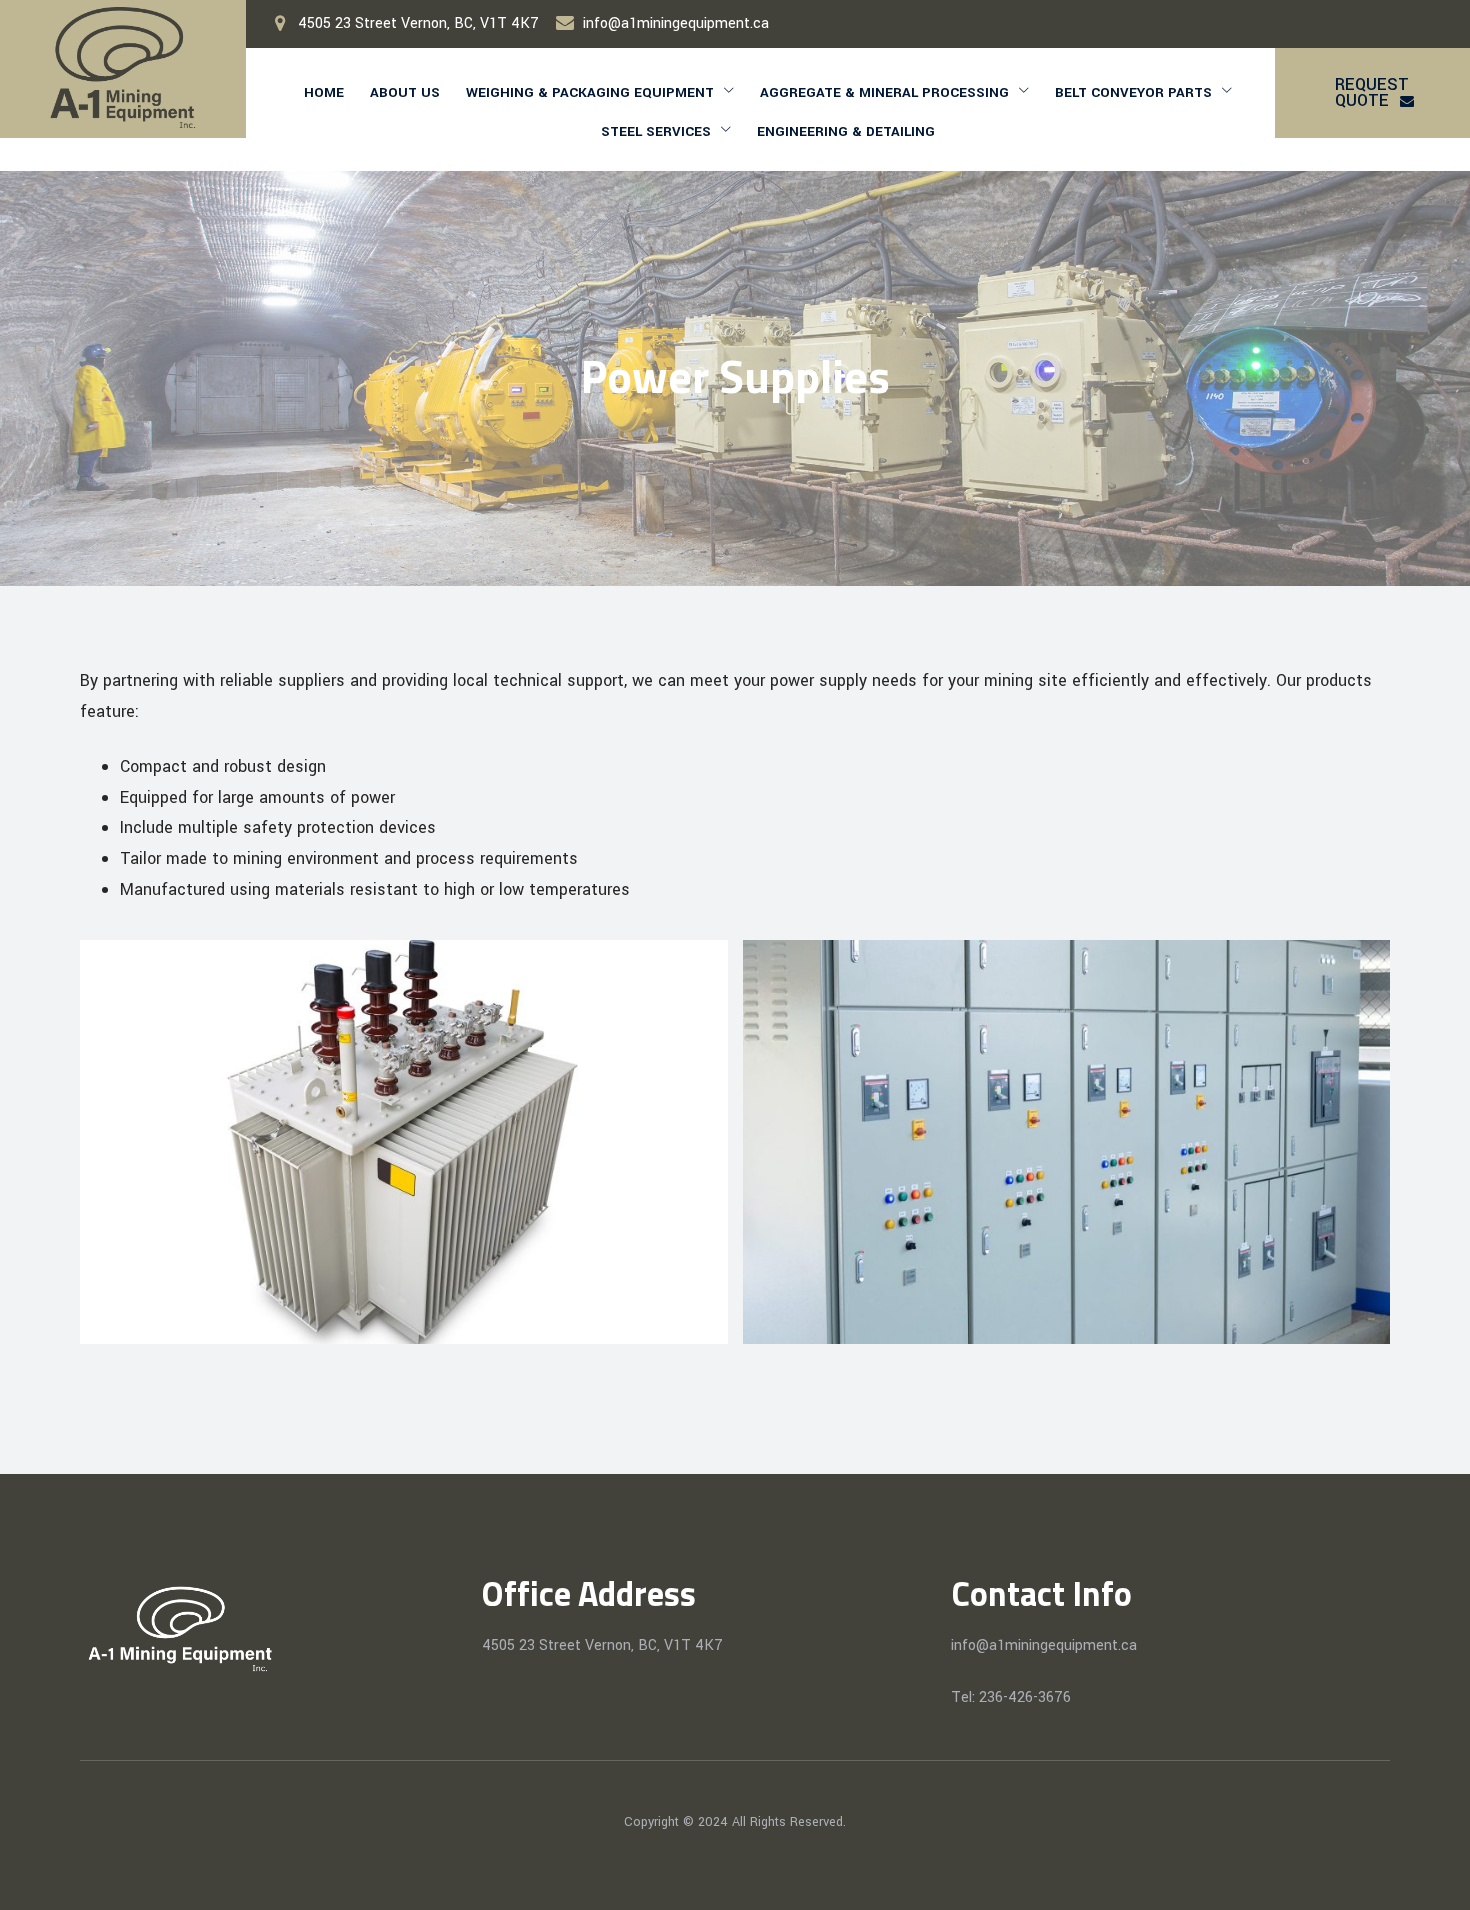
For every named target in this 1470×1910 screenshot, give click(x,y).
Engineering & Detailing (846, 131)
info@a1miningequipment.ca (676, 23)
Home (324, 92)
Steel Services (656, 131)
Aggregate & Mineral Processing (884, 92)
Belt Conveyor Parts (1133, 92)
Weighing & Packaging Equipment (590, 92)
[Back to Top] (1427, 1877)
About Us (405, 92)
